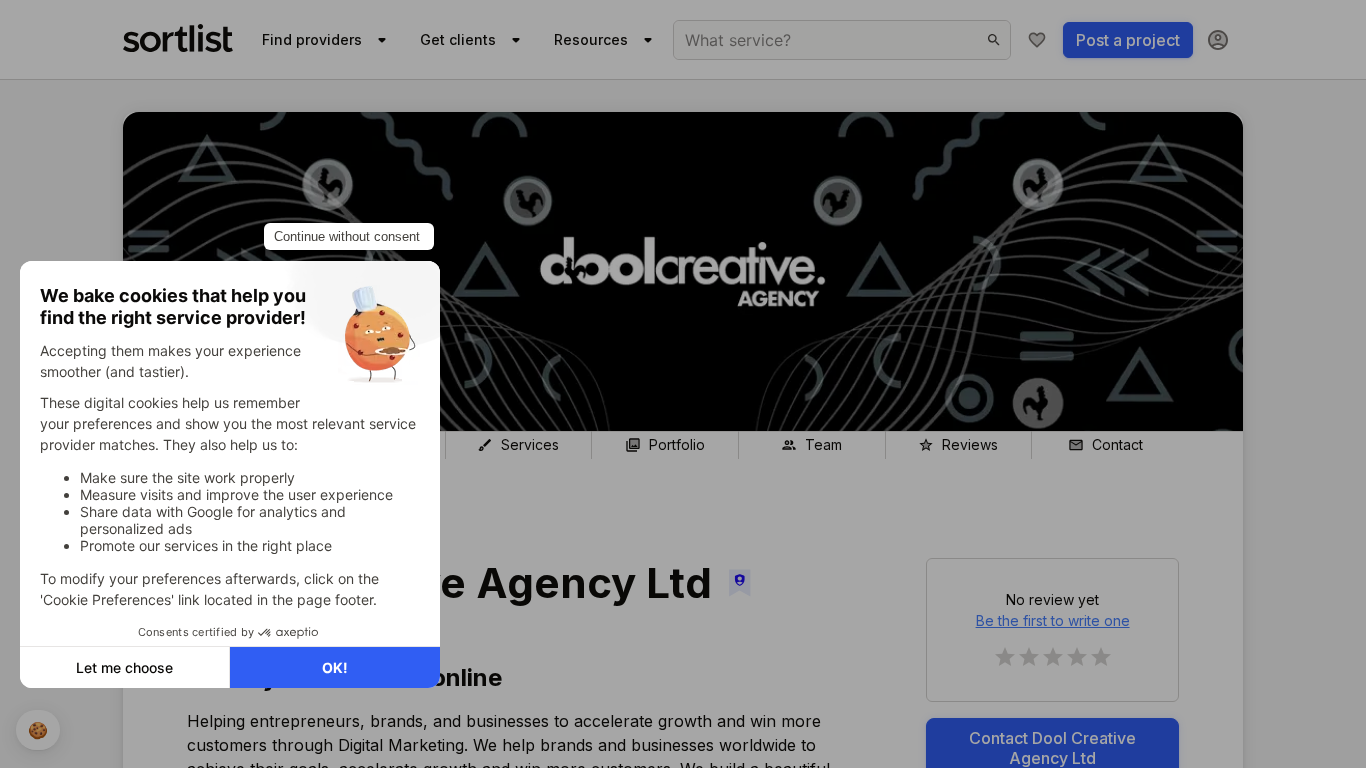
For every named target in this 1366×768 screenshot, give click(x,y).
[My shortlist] (1037, 40)
